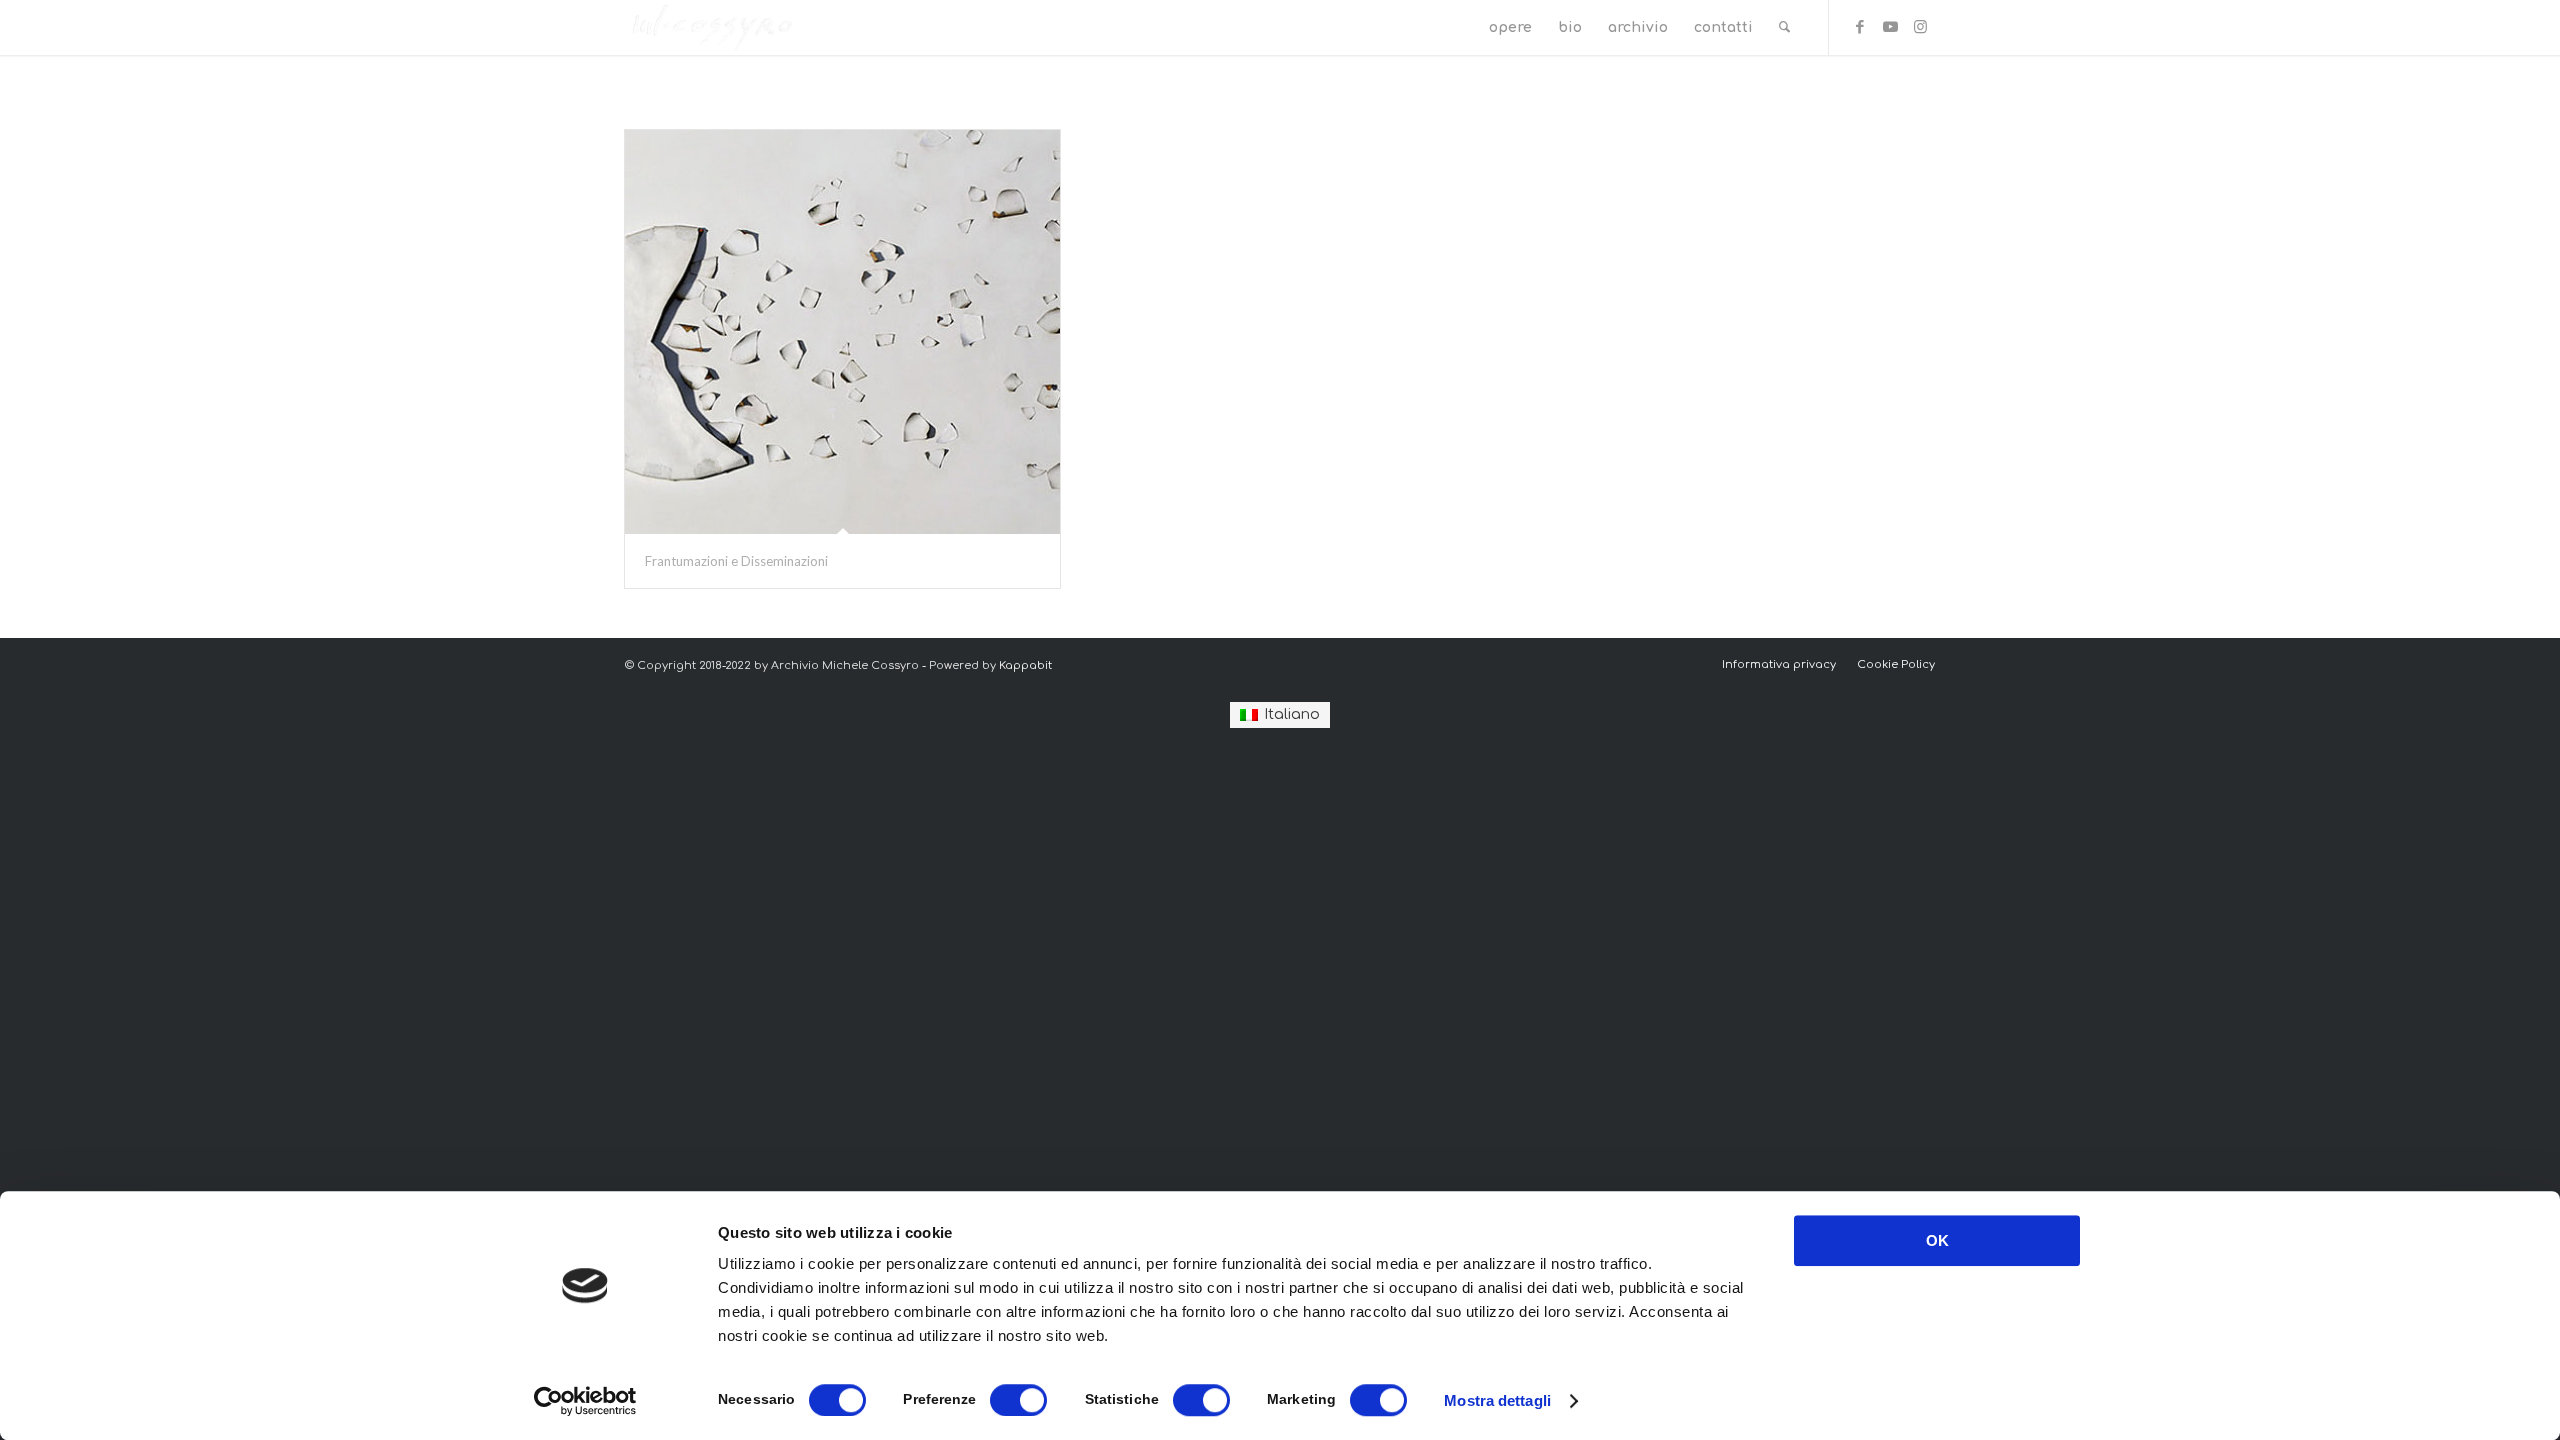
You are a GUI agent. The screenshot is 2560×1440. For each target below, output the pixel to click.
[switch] (1018, 1400)
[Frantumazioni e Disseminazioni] (842, 332)
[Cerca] (1784, 27)
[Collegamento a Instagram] (1920, 27)
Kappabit (1025, 665)
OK (1937, 1240)
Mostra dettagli (1497, 1400)
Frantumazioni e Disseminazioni (736, 561)
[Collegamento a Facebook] (1860, 27)
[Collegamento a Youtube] (1890, 27)
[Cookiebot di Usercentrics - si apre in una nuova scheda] (585, 1401)
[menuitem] (1510, 27)
